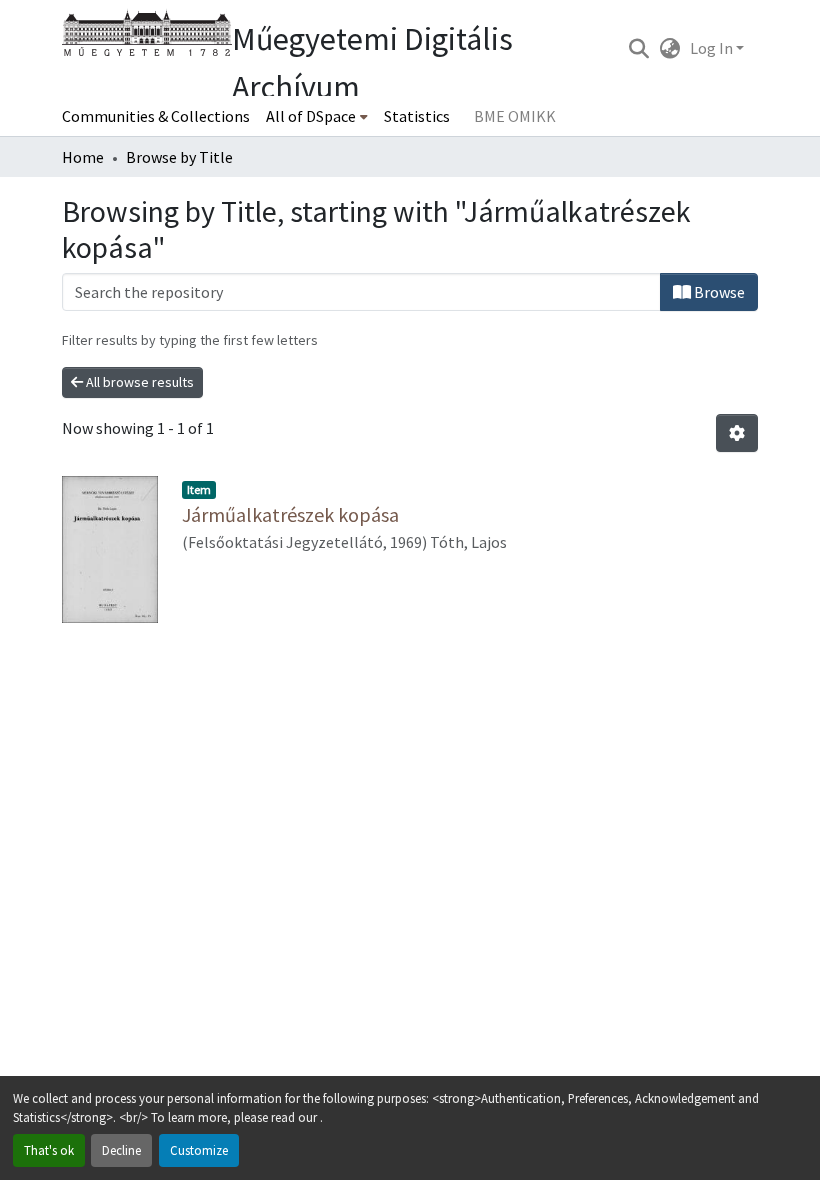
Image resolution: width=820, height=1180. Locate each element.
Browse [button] (718, 292)
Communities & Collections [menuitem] (156, 116)
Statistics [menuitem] (417, 116)
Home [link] (83, 157)
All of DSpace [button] (311, 116)
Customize (199, 1150)
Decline (121, 1150)
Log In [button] (713, 48)
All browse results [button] (138, 382)
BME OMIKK (515, 116)
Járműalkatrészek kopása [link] (290, 514)
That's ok (49, 1150)
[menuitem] (317, 116)
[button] (638, 48)
